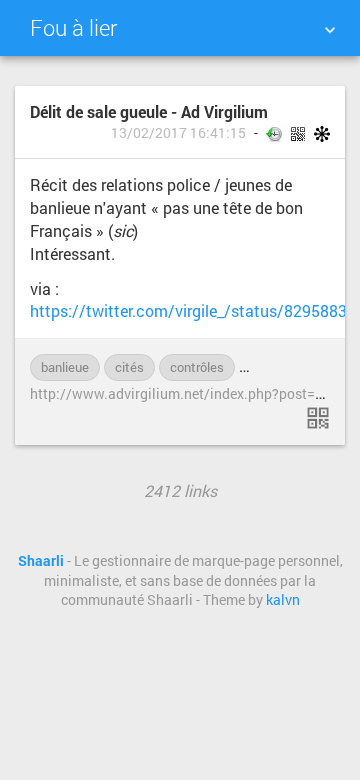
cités (129, 367)
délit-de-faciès (291, 367)
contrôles (197, 367)
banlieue (65, 367)
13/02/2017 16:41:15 (178, 133)
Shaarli (41, 561)
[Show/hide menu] (330, 30)
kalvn (283, 600)
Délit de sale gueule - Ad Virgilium (149, 111)
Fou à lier (73, 27)
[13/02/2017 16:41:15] (318, 418)
